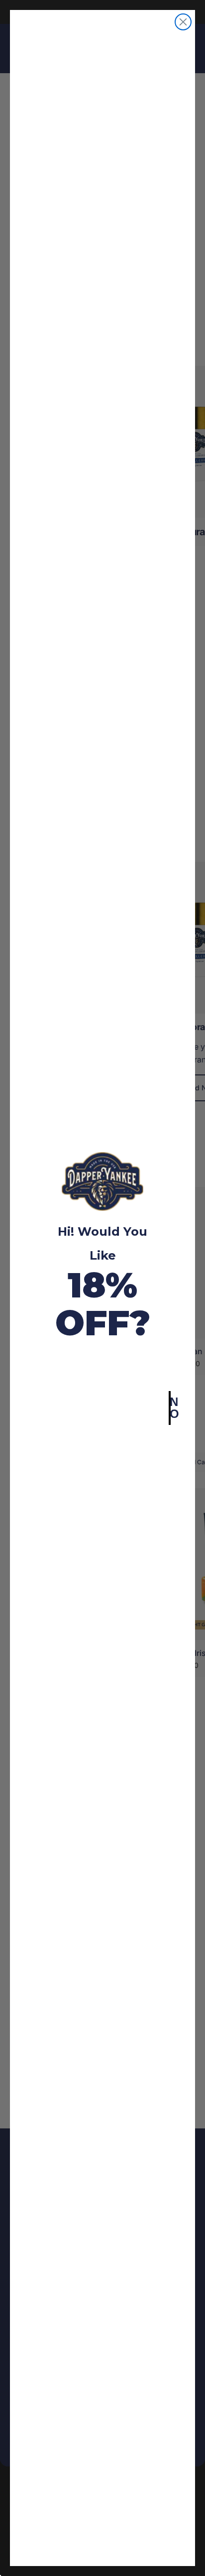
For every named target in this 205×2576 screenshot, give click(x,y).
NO (170, 1408)
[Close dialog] (183, 22)
